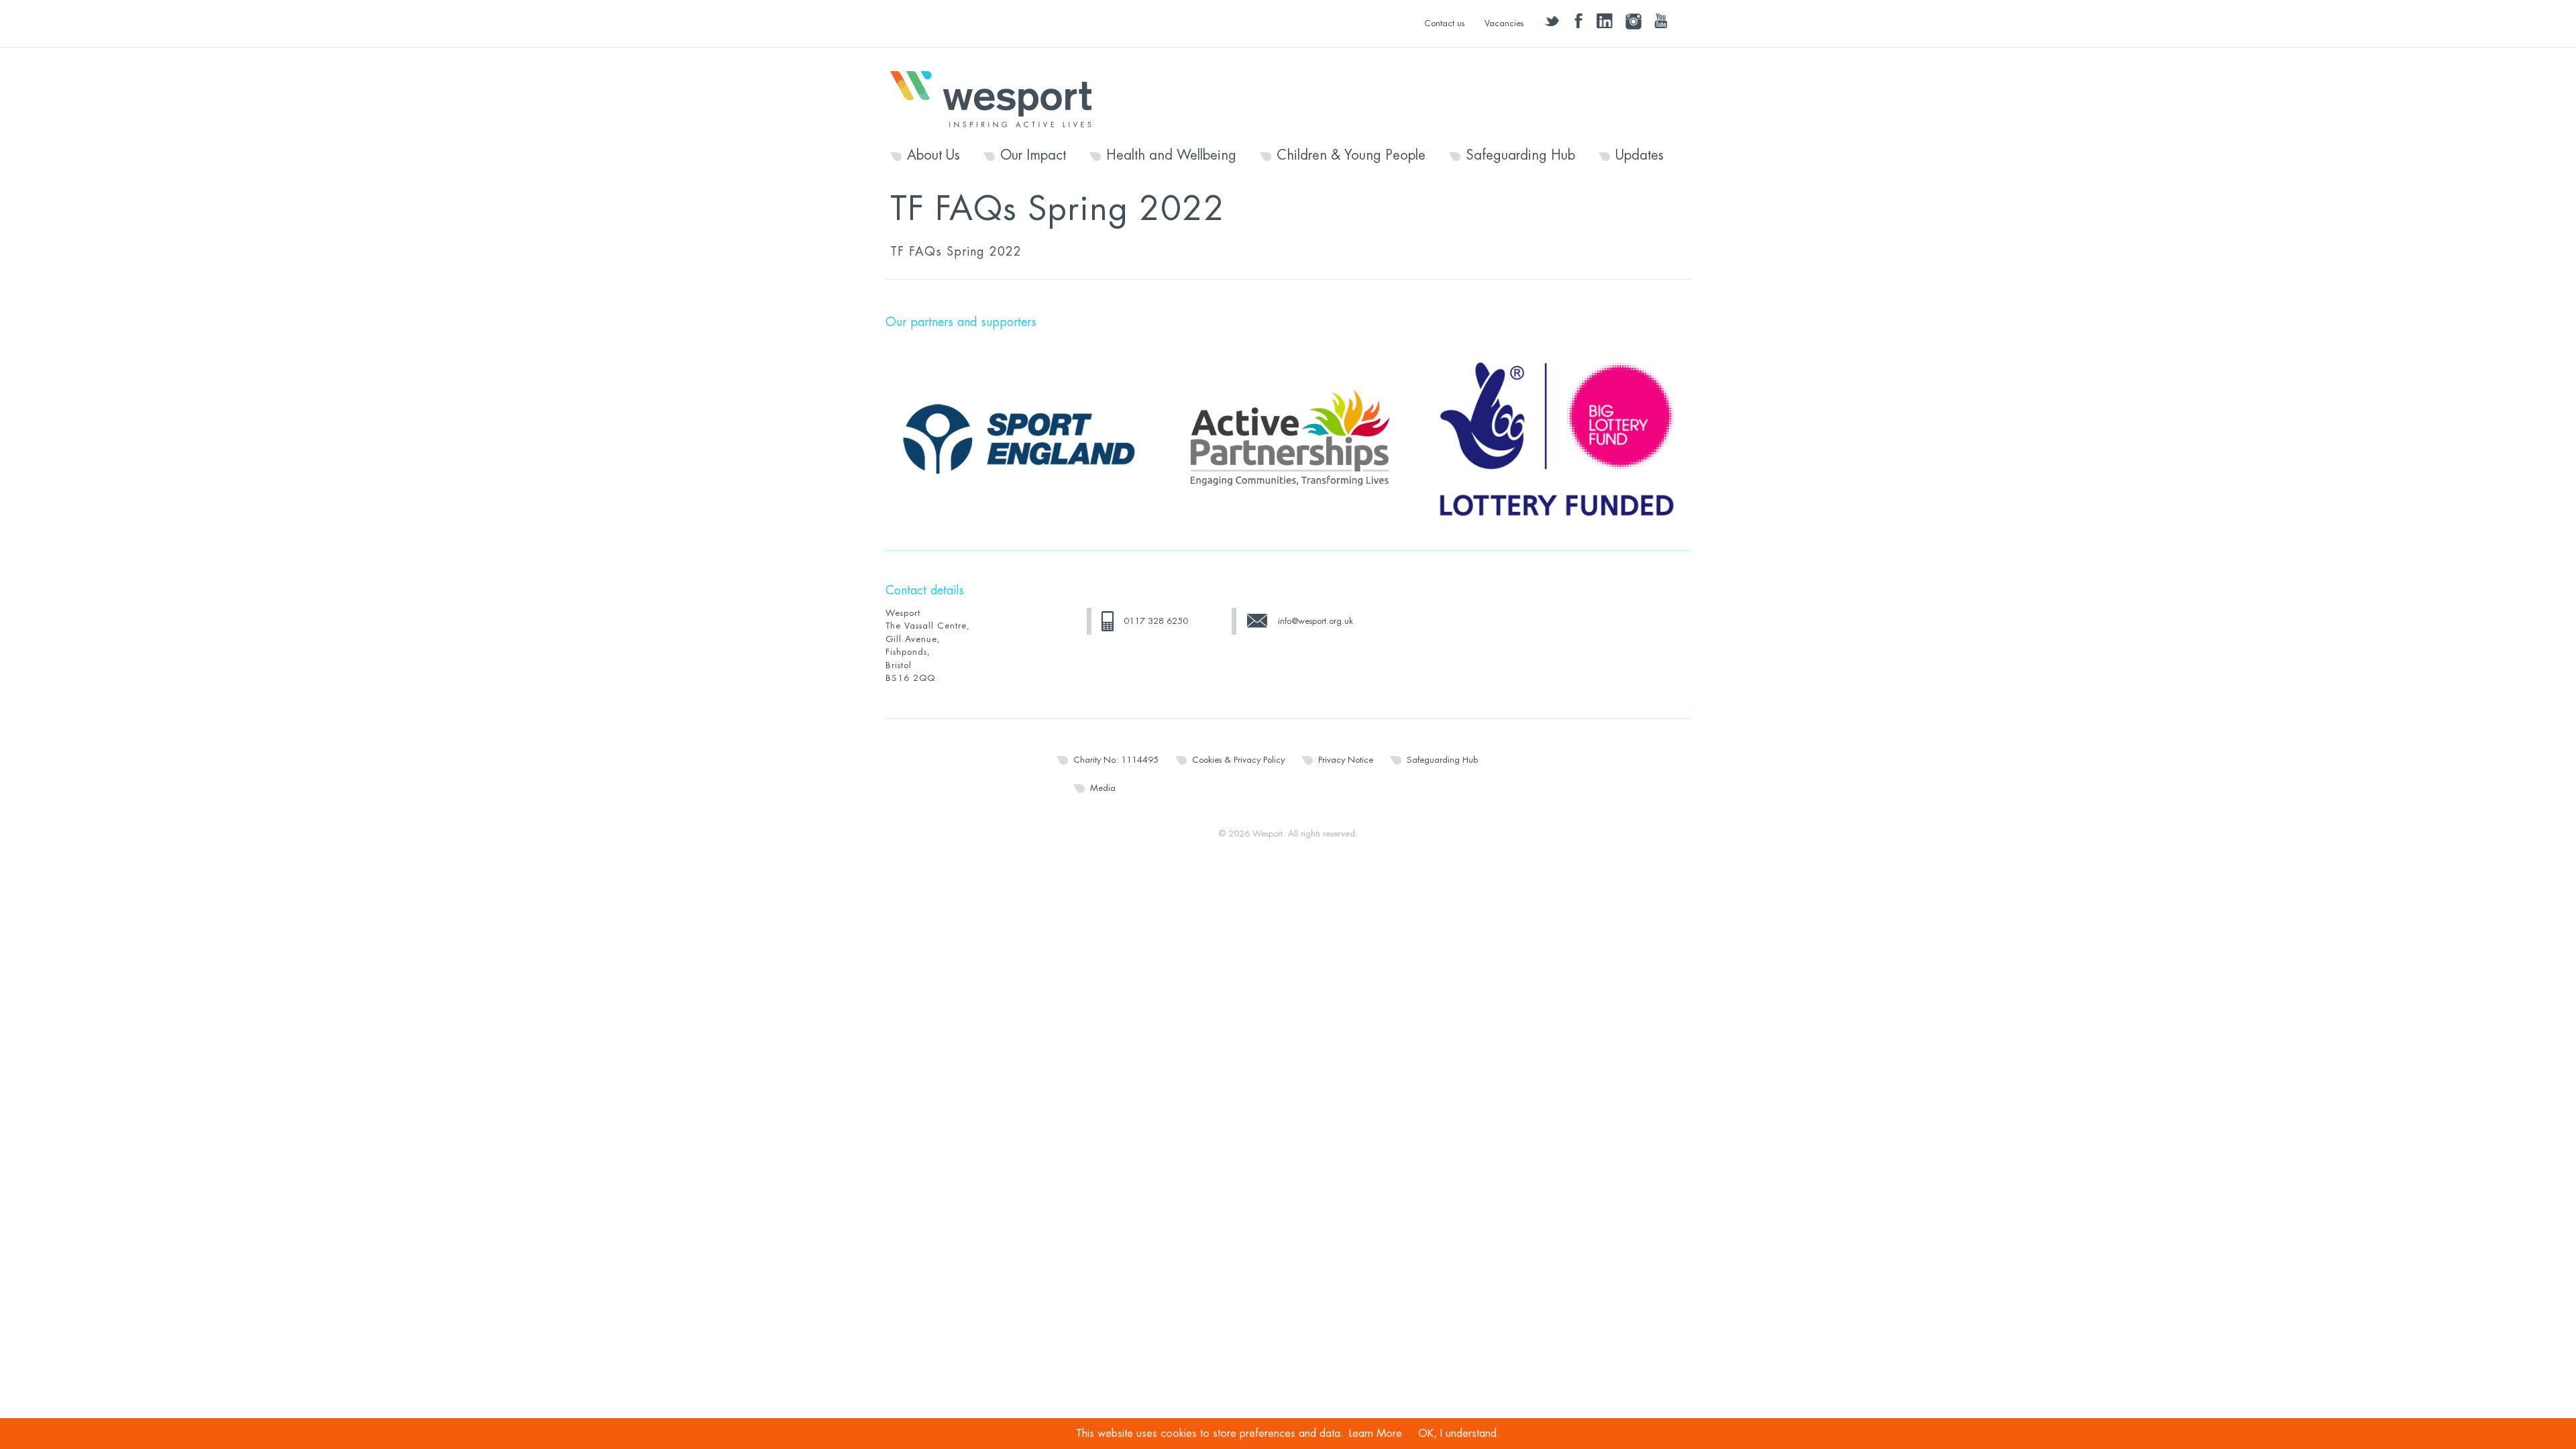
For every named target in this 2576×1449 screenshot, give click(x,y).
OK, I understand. (1459, 1434)
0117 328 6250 (1156, 621)
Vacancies (1504, 23)
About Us (933, 156)
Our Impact (1033, 156)
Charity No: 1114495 (1116, 760)
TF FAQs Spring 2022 (956, 252)
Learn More (1376, 1434)
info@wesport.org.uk (1316, 621)
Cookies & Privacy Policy (1238, 760)
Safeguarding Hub (1520, 156)
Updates (1640, 156)
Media (1103, 788)
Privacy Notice (1346, 760)
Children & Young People (1351, 156)
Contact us (1444, 23)
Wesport (998, 98)
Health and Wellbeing (1171, 156)
